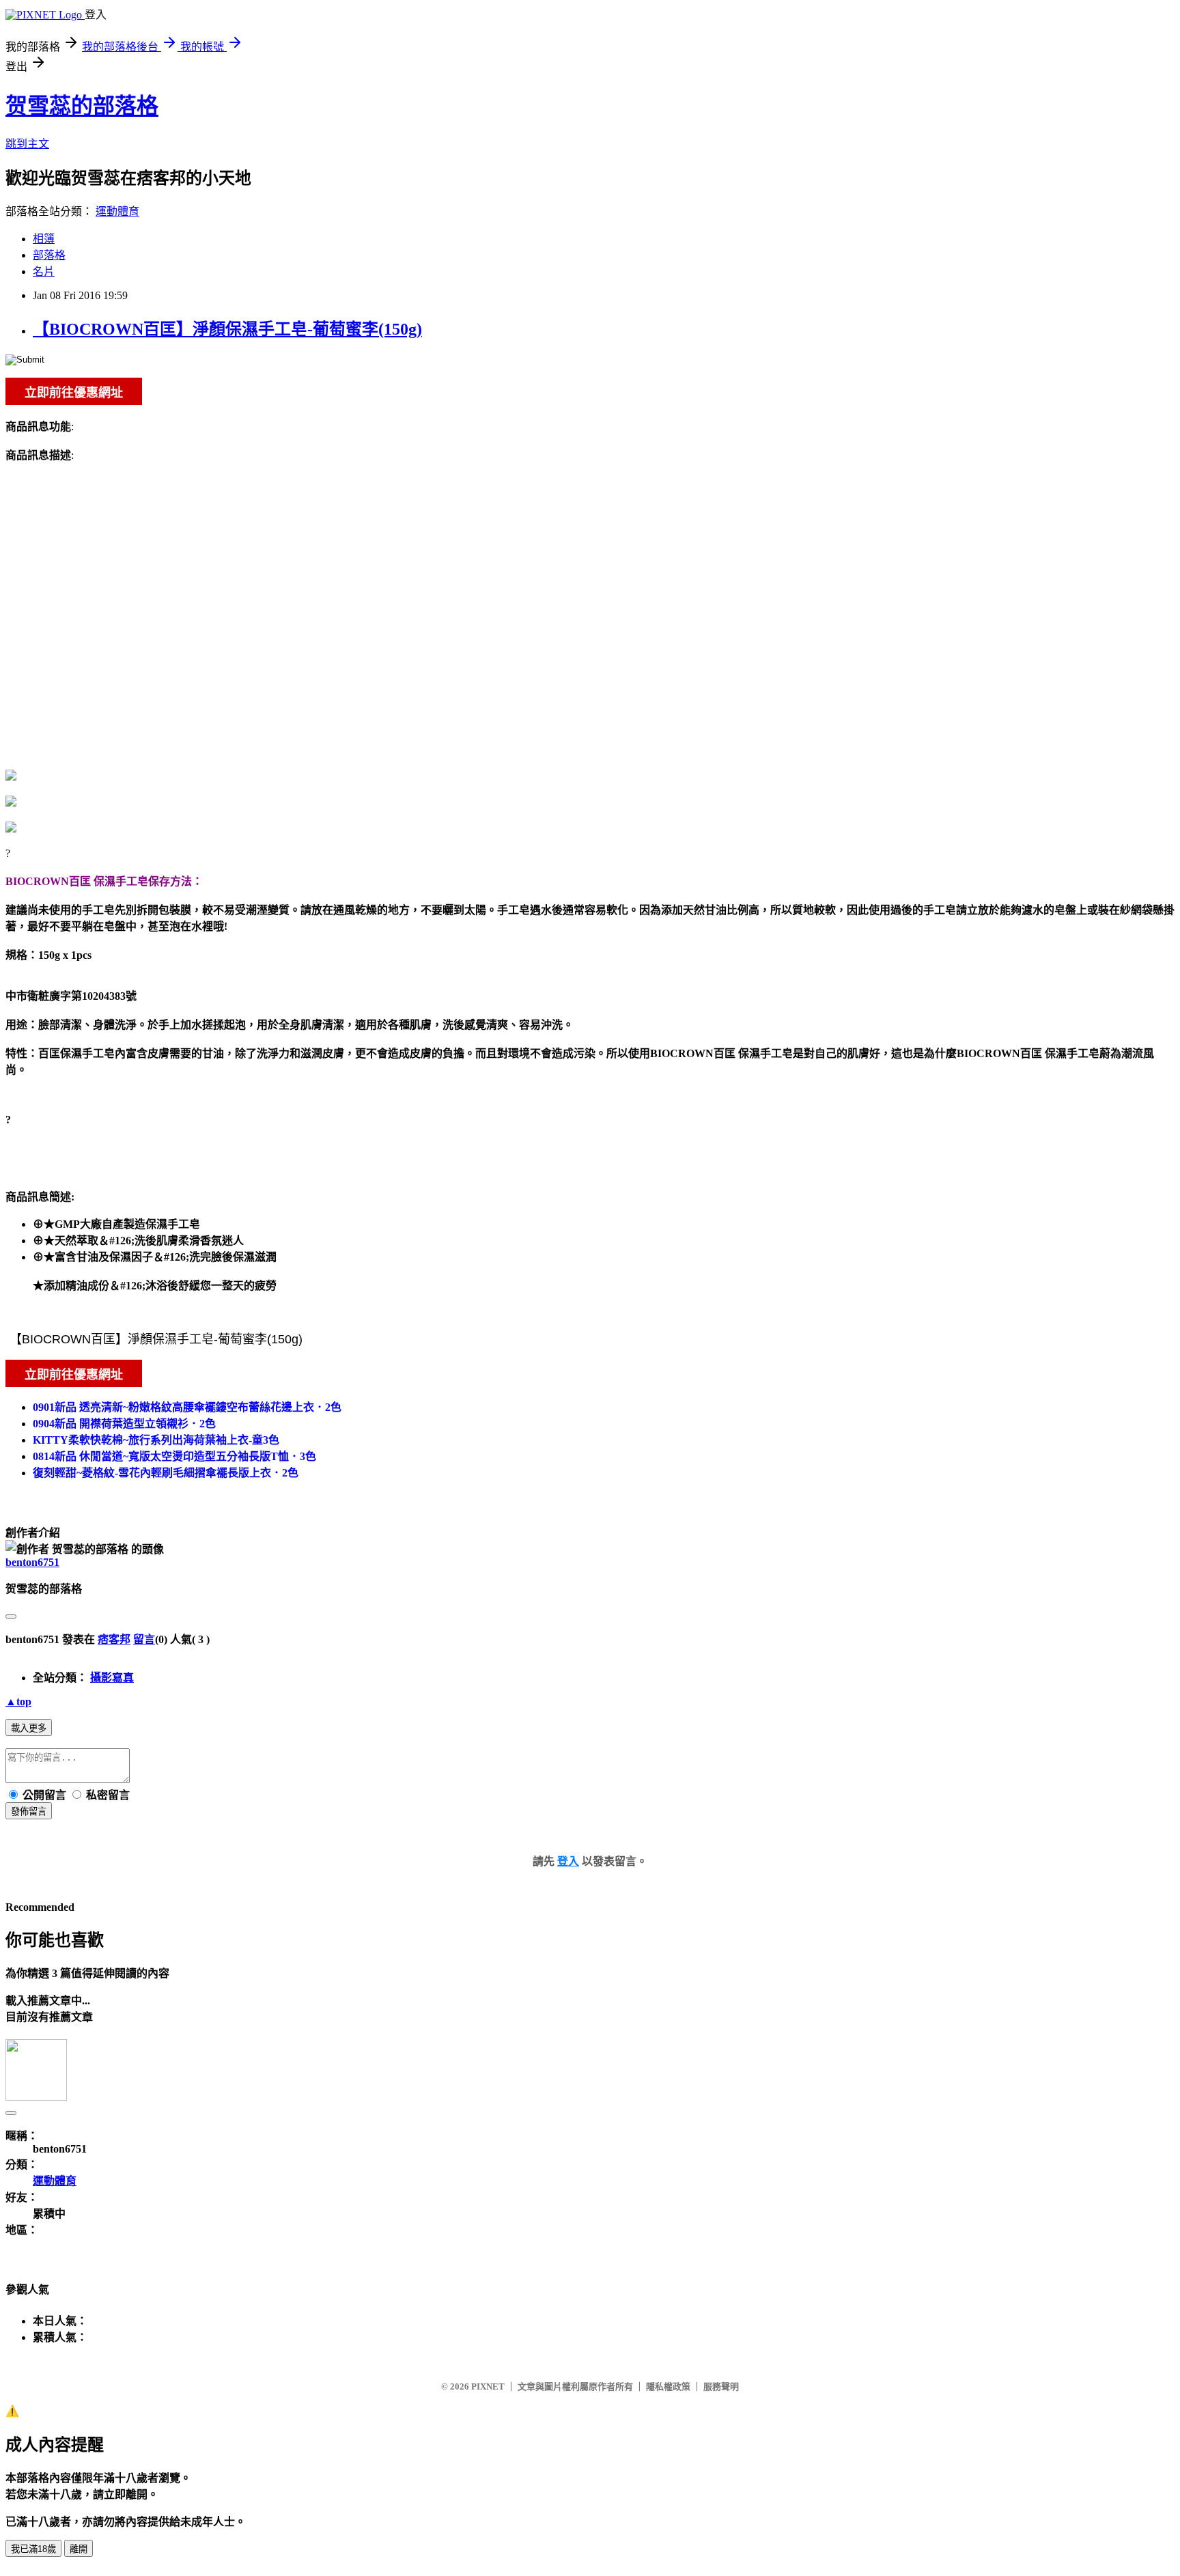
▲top (18, 1702)
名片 (44, 271)
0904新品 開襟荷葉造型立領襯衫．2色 (124, 1424)
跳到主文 (27, 144)
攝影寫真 (112, 1678)
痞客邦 (114, 1639)
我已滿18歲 (33, 2549)
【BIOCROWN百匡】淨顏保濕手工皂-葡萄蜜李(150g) (227, 329)
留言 (144, 1639)
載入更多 (29, 1728)
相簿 (44, 239)
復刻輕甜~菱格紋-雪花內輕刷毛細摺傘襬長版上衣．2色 (166, 1473)
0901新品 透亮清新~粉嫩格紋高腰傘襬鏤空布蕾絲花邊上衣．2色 (187, 1407)
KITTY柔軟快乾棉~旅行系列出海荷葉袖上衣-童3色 (156, 1440)
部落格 (49, 255)
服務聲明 (721, 2386)
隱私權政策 (668, 2386)
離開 (79, 2549)
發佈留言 (29, 1811)
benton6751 (32, 1562)
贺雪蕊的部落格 (82, 106)
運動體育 (117, 211)
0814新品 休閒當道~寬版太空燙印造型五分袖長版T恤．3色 (174, 1456)
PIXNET (488, 2386)
